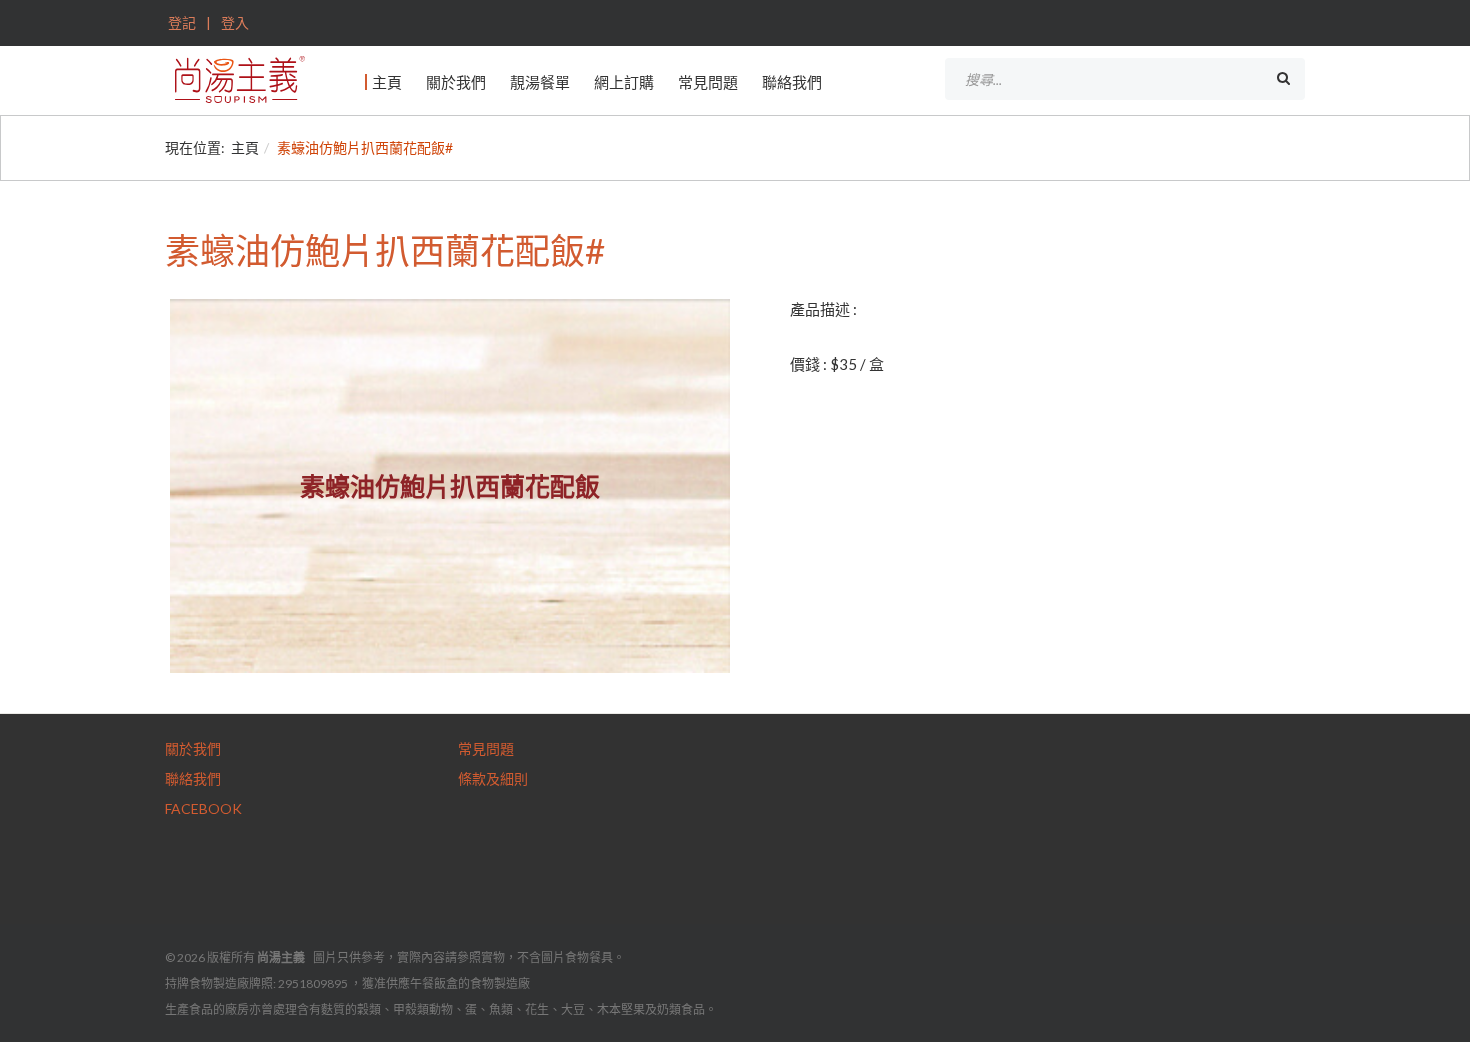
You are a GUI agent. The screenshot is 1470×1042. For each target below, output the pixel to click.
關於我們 (456, 82)
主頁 (387, 82)
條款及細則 (493, 778)
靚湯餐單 (540, 82)
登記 (182, 22)
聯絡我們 (792, 82)
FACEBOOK (203, 808)
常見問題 (708, 82)
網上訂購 (624, 82)
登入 (233, 22)
